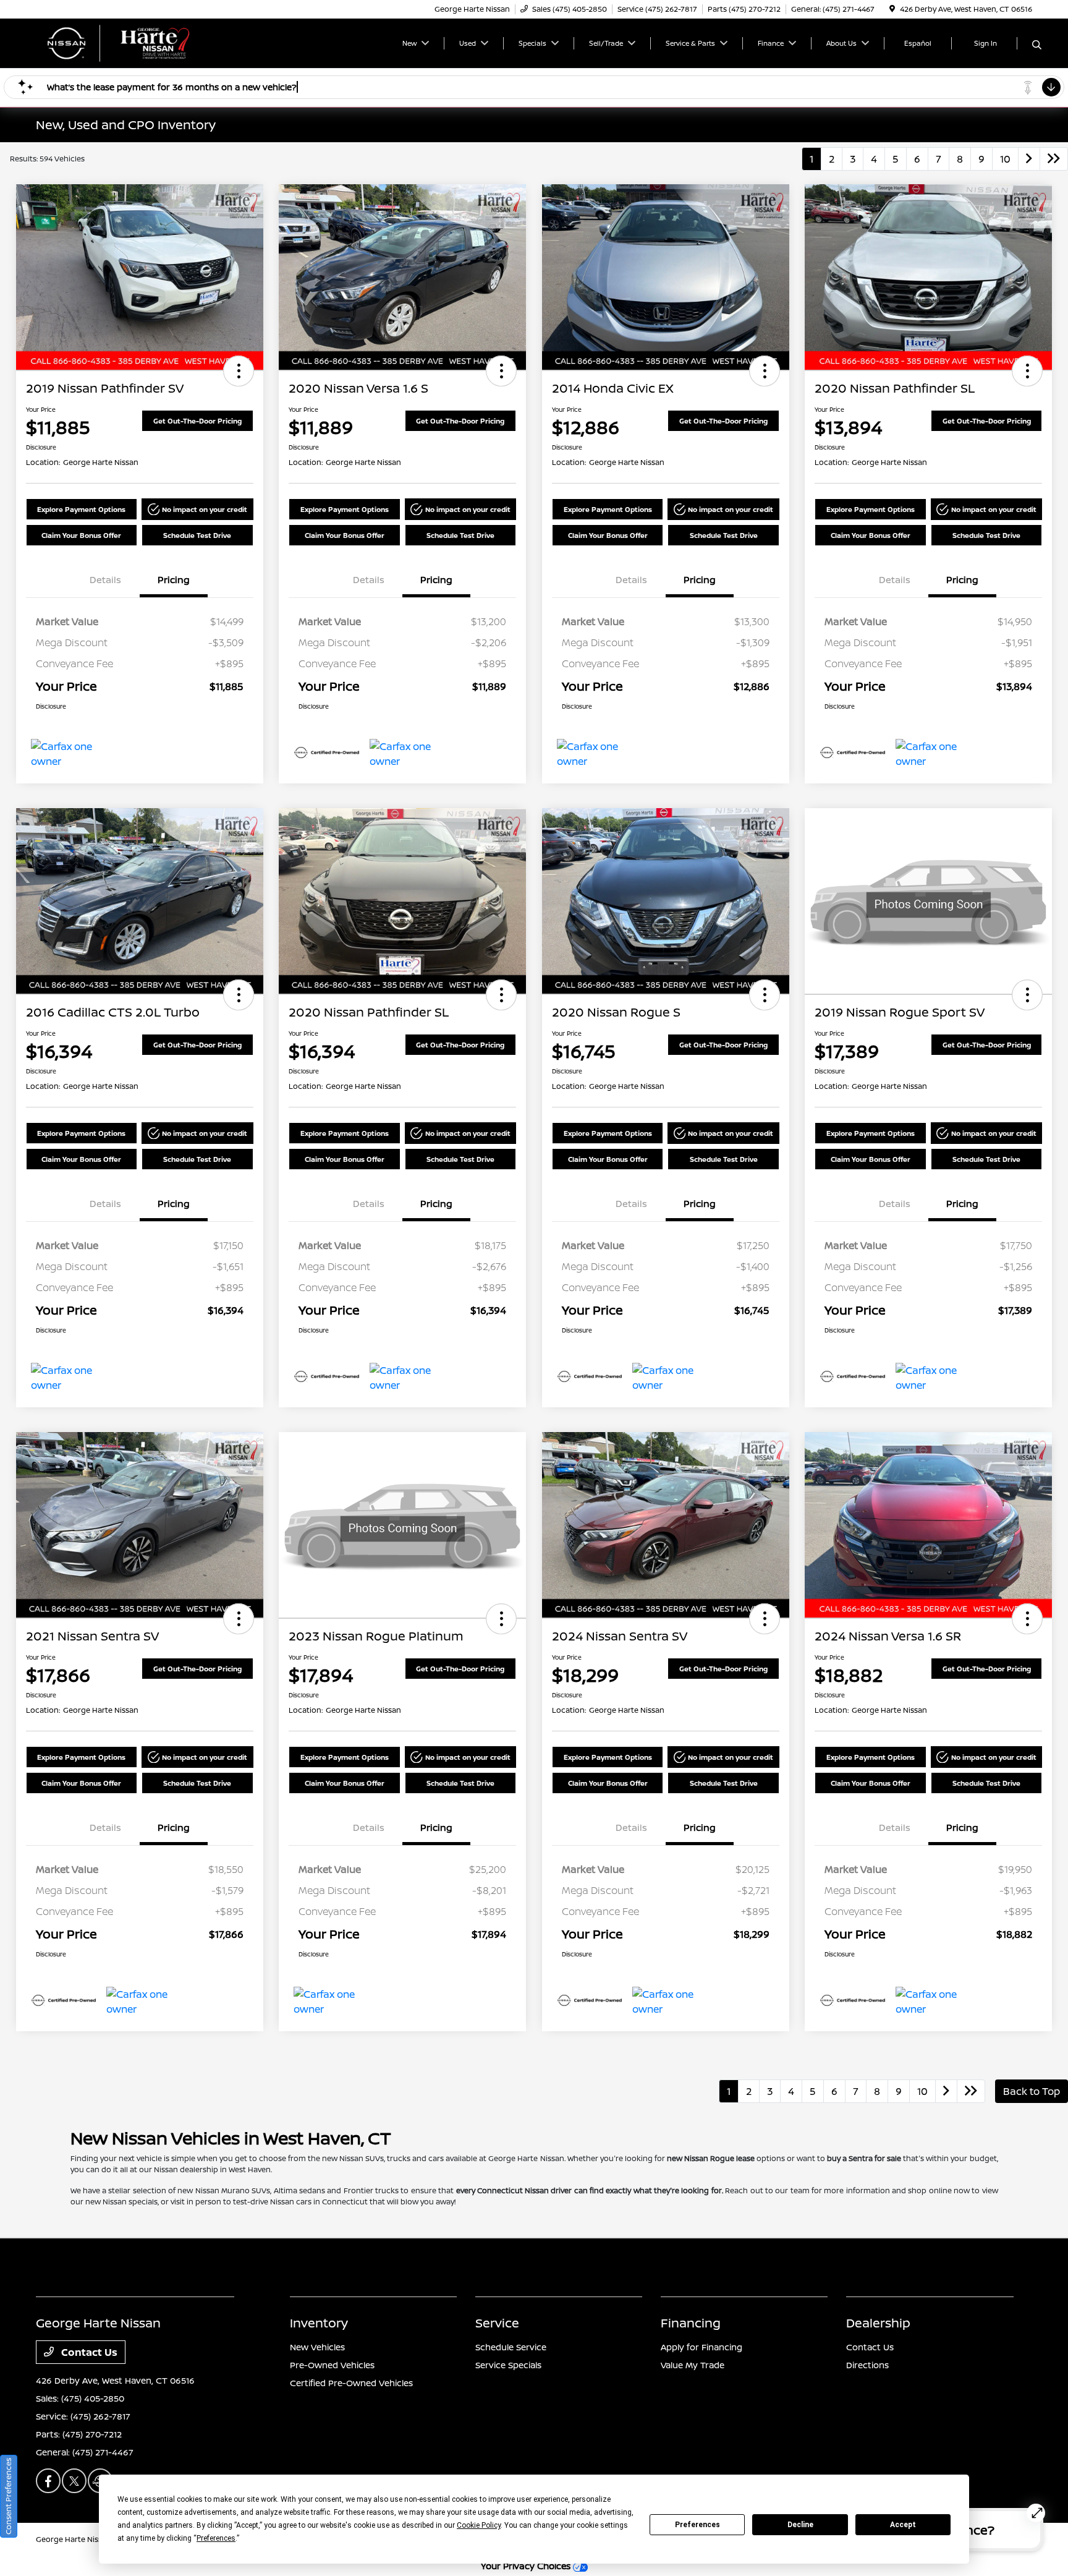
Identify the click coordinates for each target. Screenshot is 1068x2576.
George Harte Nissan (74, 2539)
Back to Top (1032, 2091)
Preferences (697, 2525)
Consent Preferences (8, 2496)
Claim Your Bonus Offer (81, 535)
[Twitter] (74, 2481)
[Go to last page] (1054, 159)
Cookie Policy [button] (479, 2525)
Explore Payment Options (81, 509)
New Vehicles (317, 2347)
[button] (239, 371)
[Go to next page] (1029, 159)
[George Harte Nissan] (142, 42)
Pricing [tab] (174, 580)
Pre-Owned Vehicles (332, 2365)
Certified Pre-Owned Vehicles (351, 2383)
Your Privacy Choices (527, 2566)
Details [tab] (105, 580)
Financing (691, 2323)
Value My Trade (693, 2365)
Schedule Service (511, 2347)
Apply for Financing (701, 2347)
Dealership (878, 2323)
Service (497, 2323)
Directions (867, 2365)
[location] (892, 9)
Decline (800, 2525)
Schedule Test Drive (197, 535)
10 (1005, 159)
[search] (1037, 45)
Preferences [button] (216, 2538)
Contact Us (88, 2352)
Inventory (319, 2323)
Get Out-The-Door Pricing (197, 421)
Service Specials (508, 2365)
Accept (903, 2525)
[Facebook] (48, 2481)
